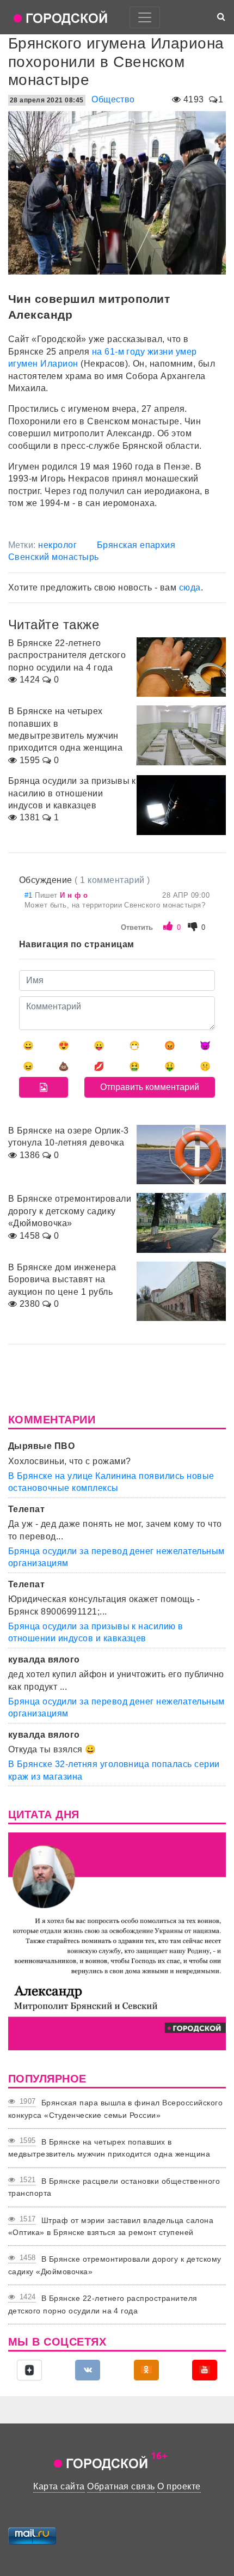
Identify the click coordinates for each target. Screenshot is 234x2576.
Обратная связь (121, 2486)
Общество (113, 99)
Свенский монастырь (54, 557)
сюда (190, 587)
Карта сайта (59, 2486)
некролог (57, 545)
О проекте (179, 2486)
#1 (30, 895)
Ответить (137, 927)
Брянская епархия (136, 545)
